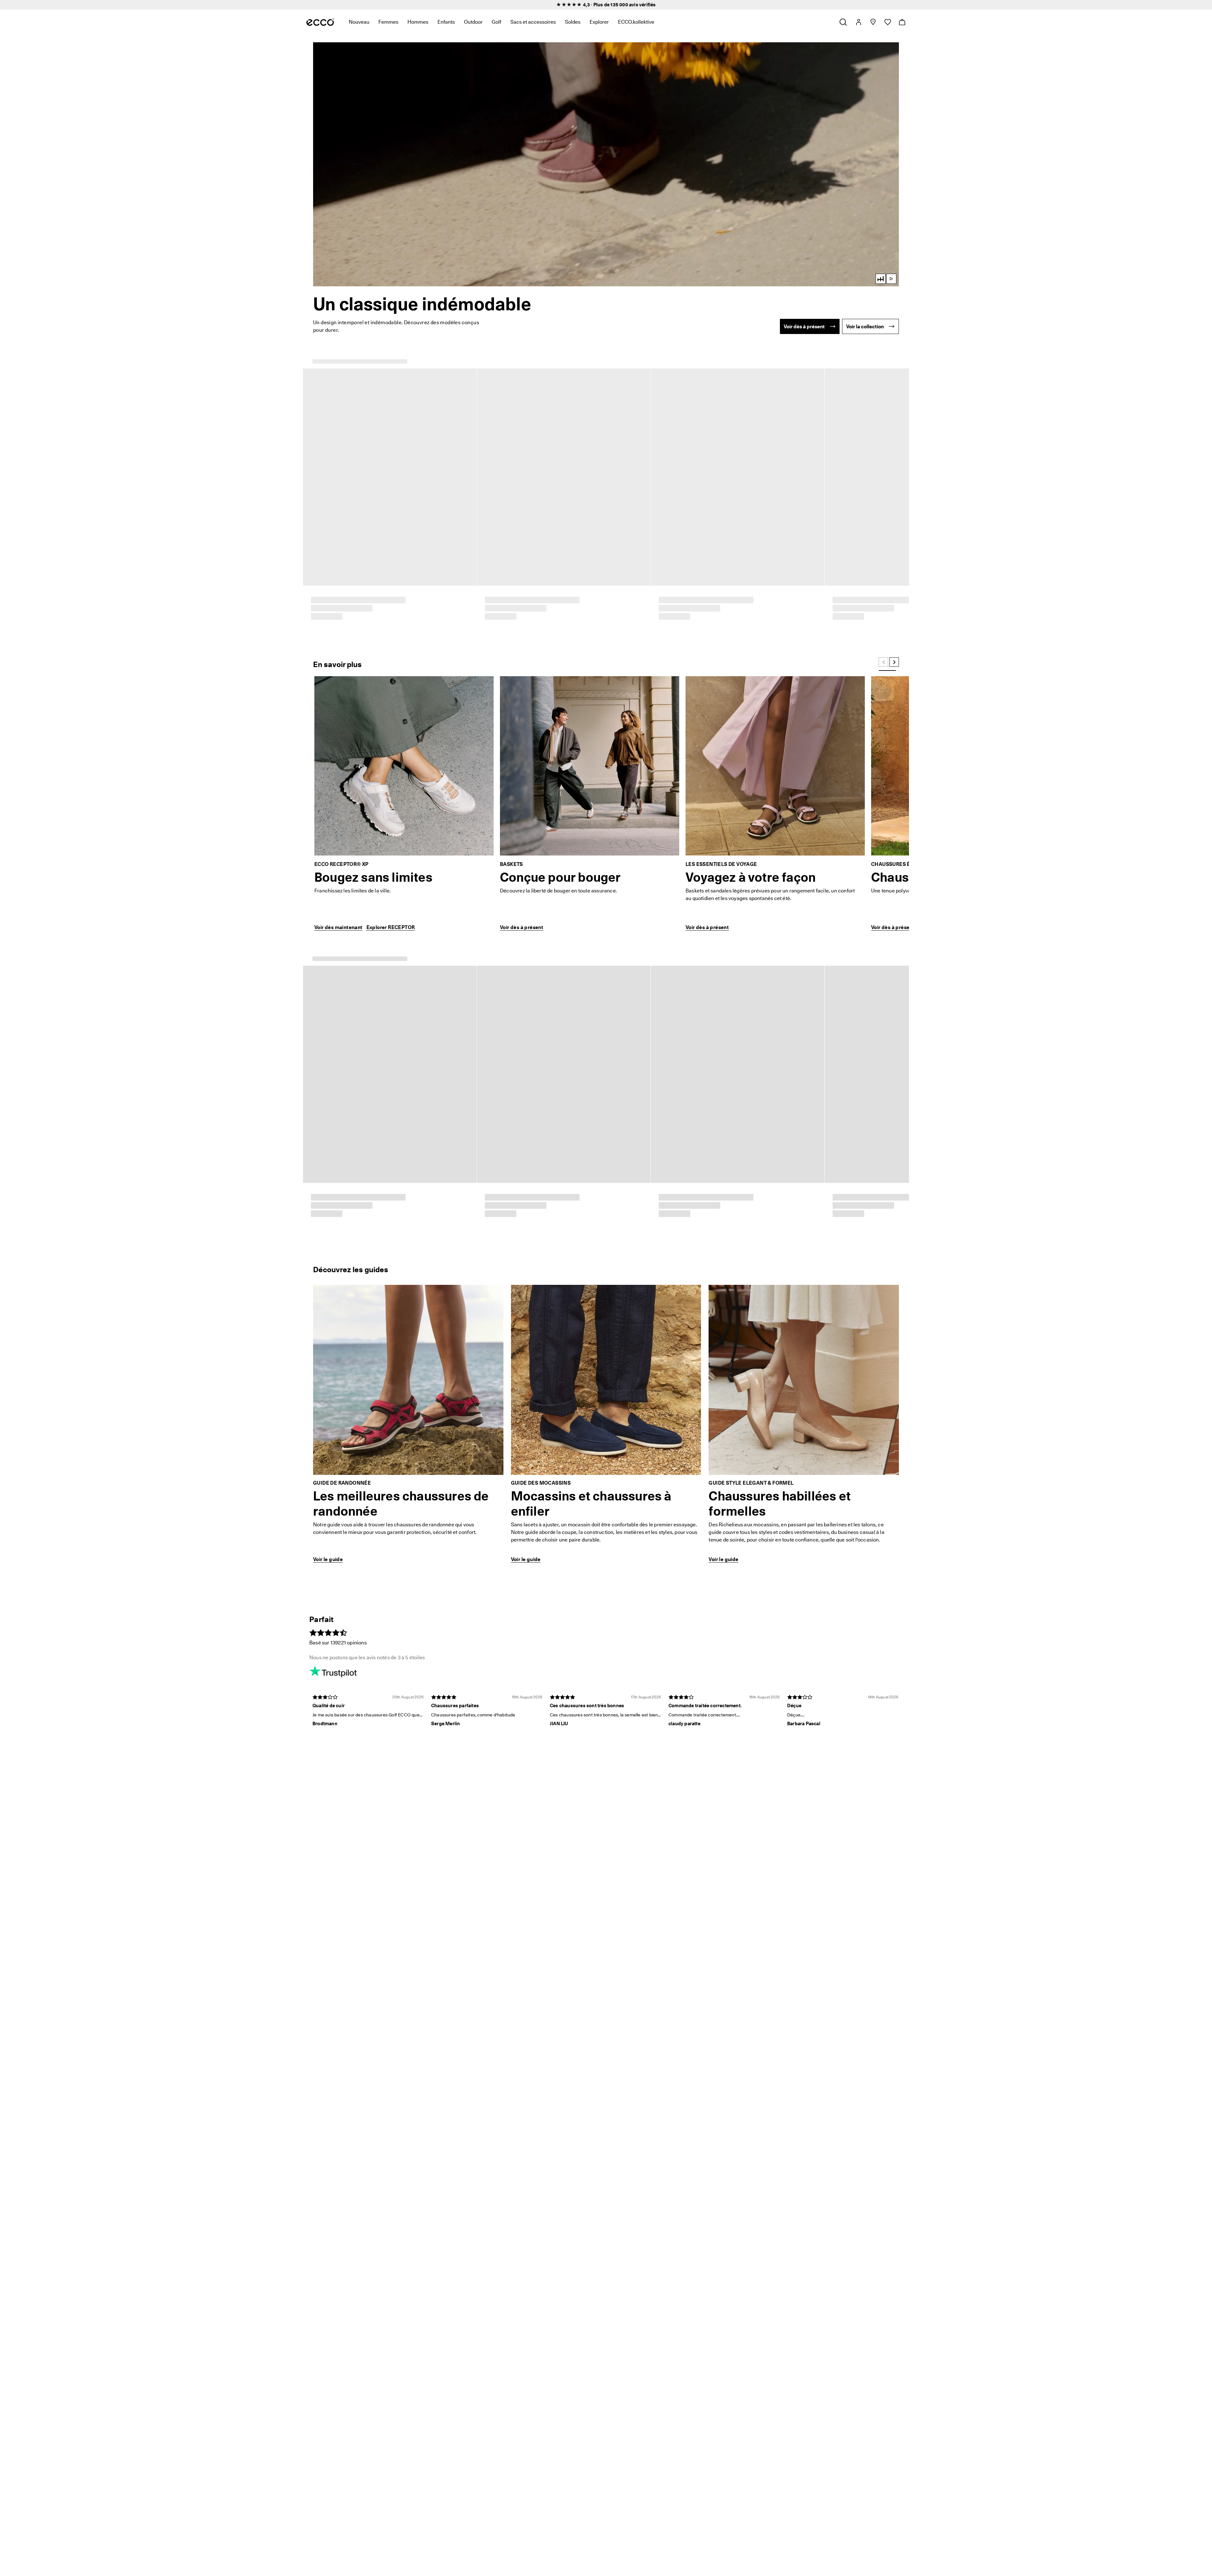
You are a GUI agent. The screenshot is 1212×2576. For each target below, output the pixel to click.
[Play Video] (606, 164)
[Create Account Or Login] (858, 22)
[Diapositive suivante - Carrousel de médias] (903, 1121)
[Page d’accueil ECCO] (320, 22)
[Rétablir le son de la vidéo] (881, 279)
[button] (606, 164)
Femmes (388, 22)
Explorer (599, 22)
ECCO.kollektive (636, 22)
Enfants (446, 22)
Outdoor (473, 22)
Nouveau (359, 22)
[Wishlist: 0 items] (887, 22)
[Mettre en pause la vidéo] (891, 279)
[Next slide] (894, 359)
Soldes (573, 22)
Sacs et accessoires (533, 22)
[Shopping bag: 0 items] (902, 22)
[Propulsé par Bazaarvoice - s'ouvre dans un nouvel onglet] (870, 1213)
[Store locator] (873, 22)
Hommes (418, 22)
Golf (496, 22)
